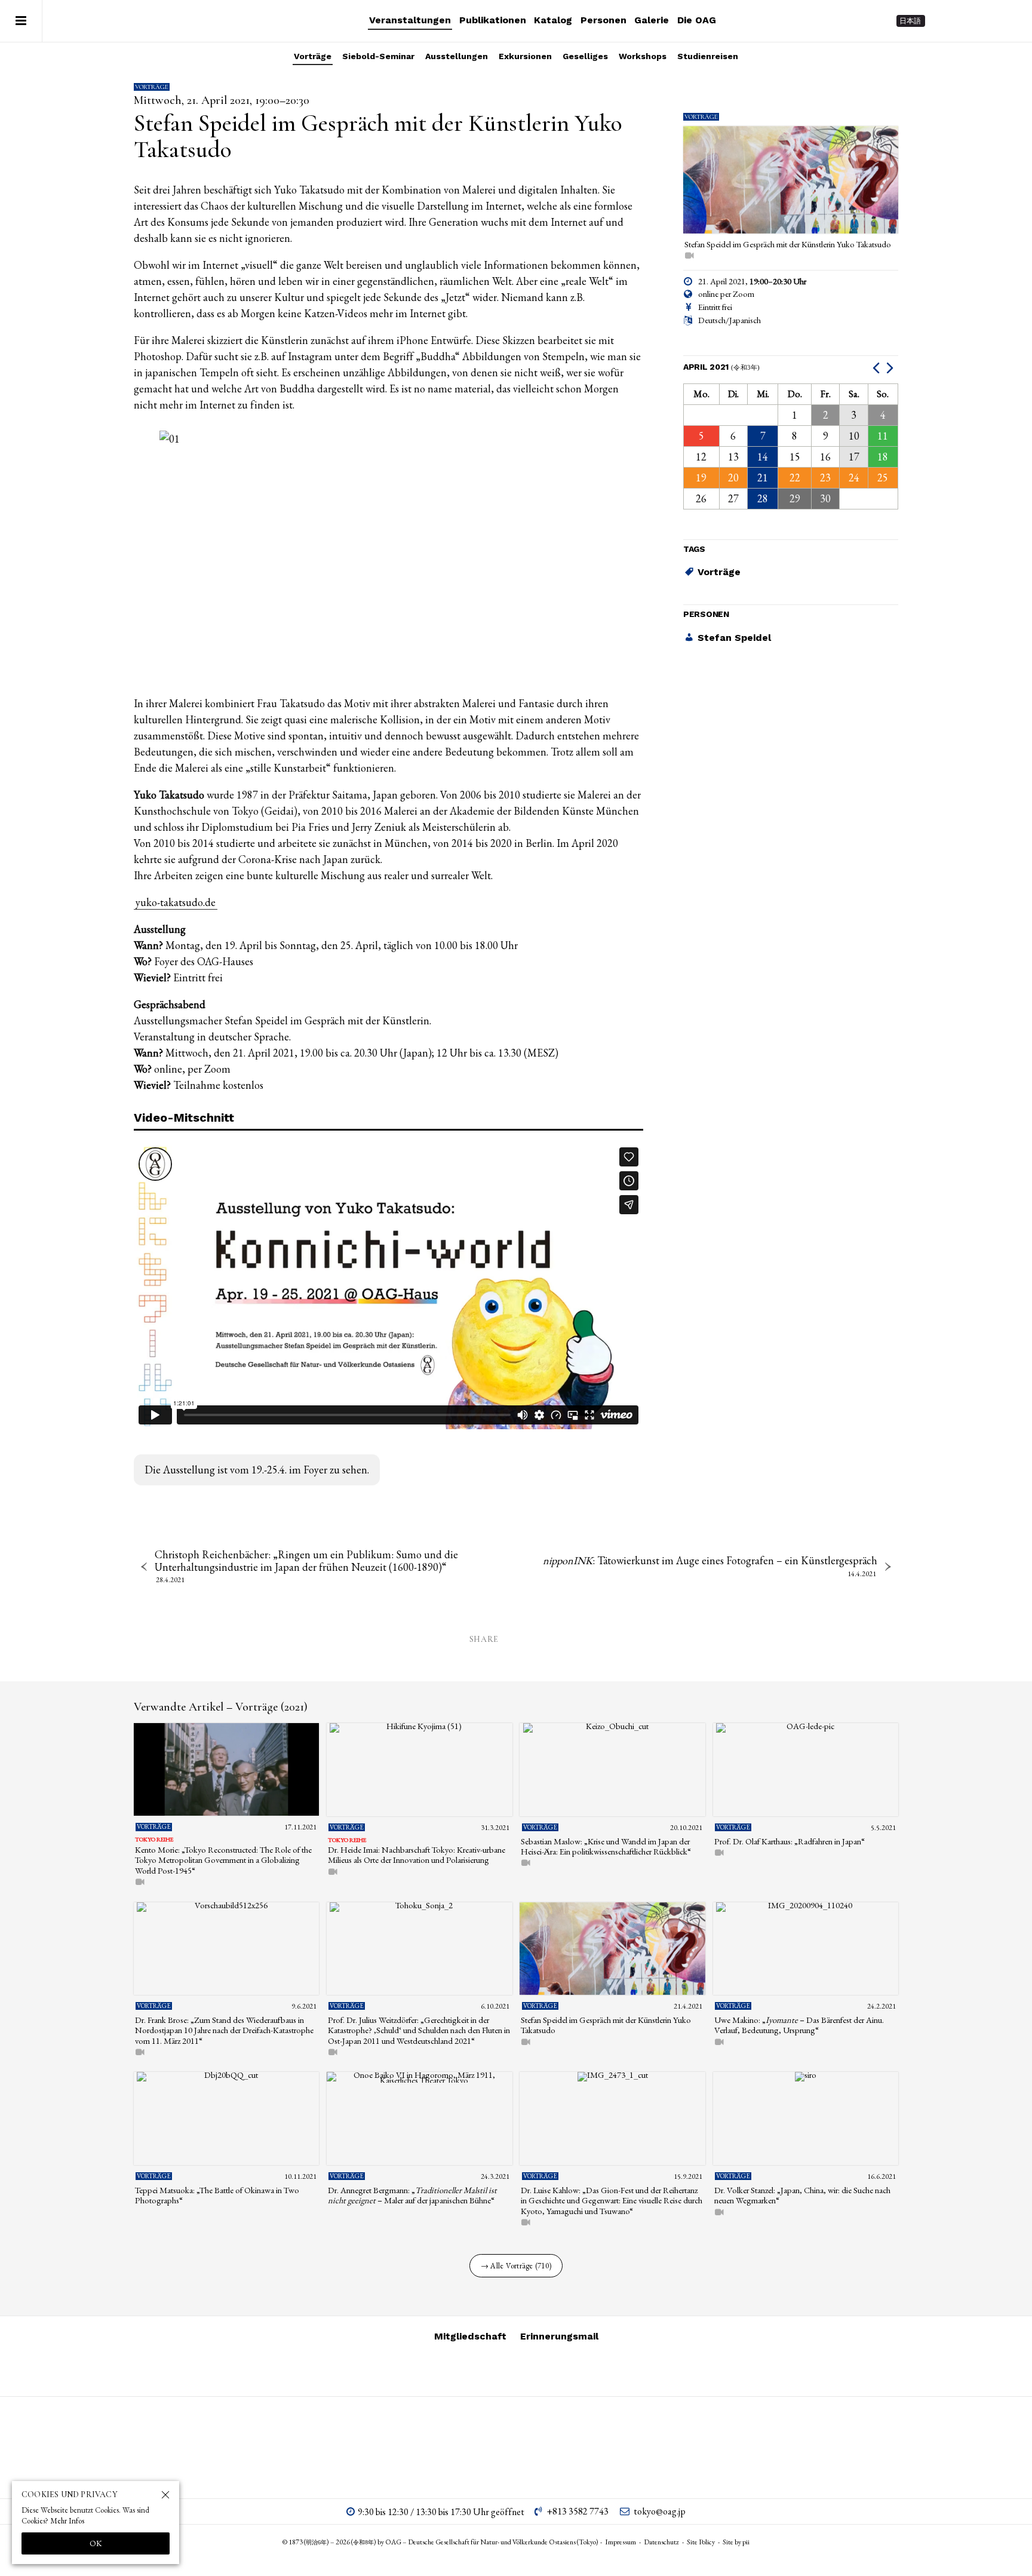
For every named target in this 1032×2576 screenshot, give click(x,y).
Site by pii (736, 2542)
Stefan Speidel (734, 638)
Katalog (553, 20)
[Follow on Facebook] (988, 21)
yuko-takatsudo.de (176, 902)
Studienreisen (708, 56)
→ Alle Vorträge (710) (516, 2266)
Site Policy (701, 2542)
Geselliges (585, 56)
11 (883, 436)
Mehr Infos (67, 2521)
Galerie (652, 20)
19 (701, 478)
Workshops (643, 56)
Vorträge (313, 56)
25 (883, 478)
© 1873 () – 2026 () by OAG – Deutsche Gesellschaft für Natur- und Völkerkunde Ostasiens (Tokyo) (440, 2542)
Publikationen (493, 20)
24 (854, 478)
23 (825, 478)
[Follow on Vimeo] (966, 21)
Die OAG (697, 20)
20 (733, 478)
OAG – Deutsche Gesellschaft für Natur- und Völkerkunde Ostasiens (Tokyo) (120, 21)
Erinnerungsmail (559, 2336)
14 (763, 457)
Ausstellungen (457, 56)
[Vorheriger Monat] (878, 367)
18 (883, 457)
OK (96, 2543)
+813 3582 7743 (578, 2511)
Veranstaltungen (410, 20)
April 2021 (722, 367)
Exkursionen (525, 56)
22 (795, 478)
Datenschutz (661, 2542)
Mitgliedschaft (470, 2336)
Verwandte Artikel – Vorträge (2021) (221, 1707)
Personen (603, 20)
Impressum (621, 2542)
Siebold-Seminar (378, 56)
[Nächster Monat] (891, 367)
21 (763, 478)
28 (763, 499)
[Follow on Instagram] (945, 21)
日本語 (910, 21)
